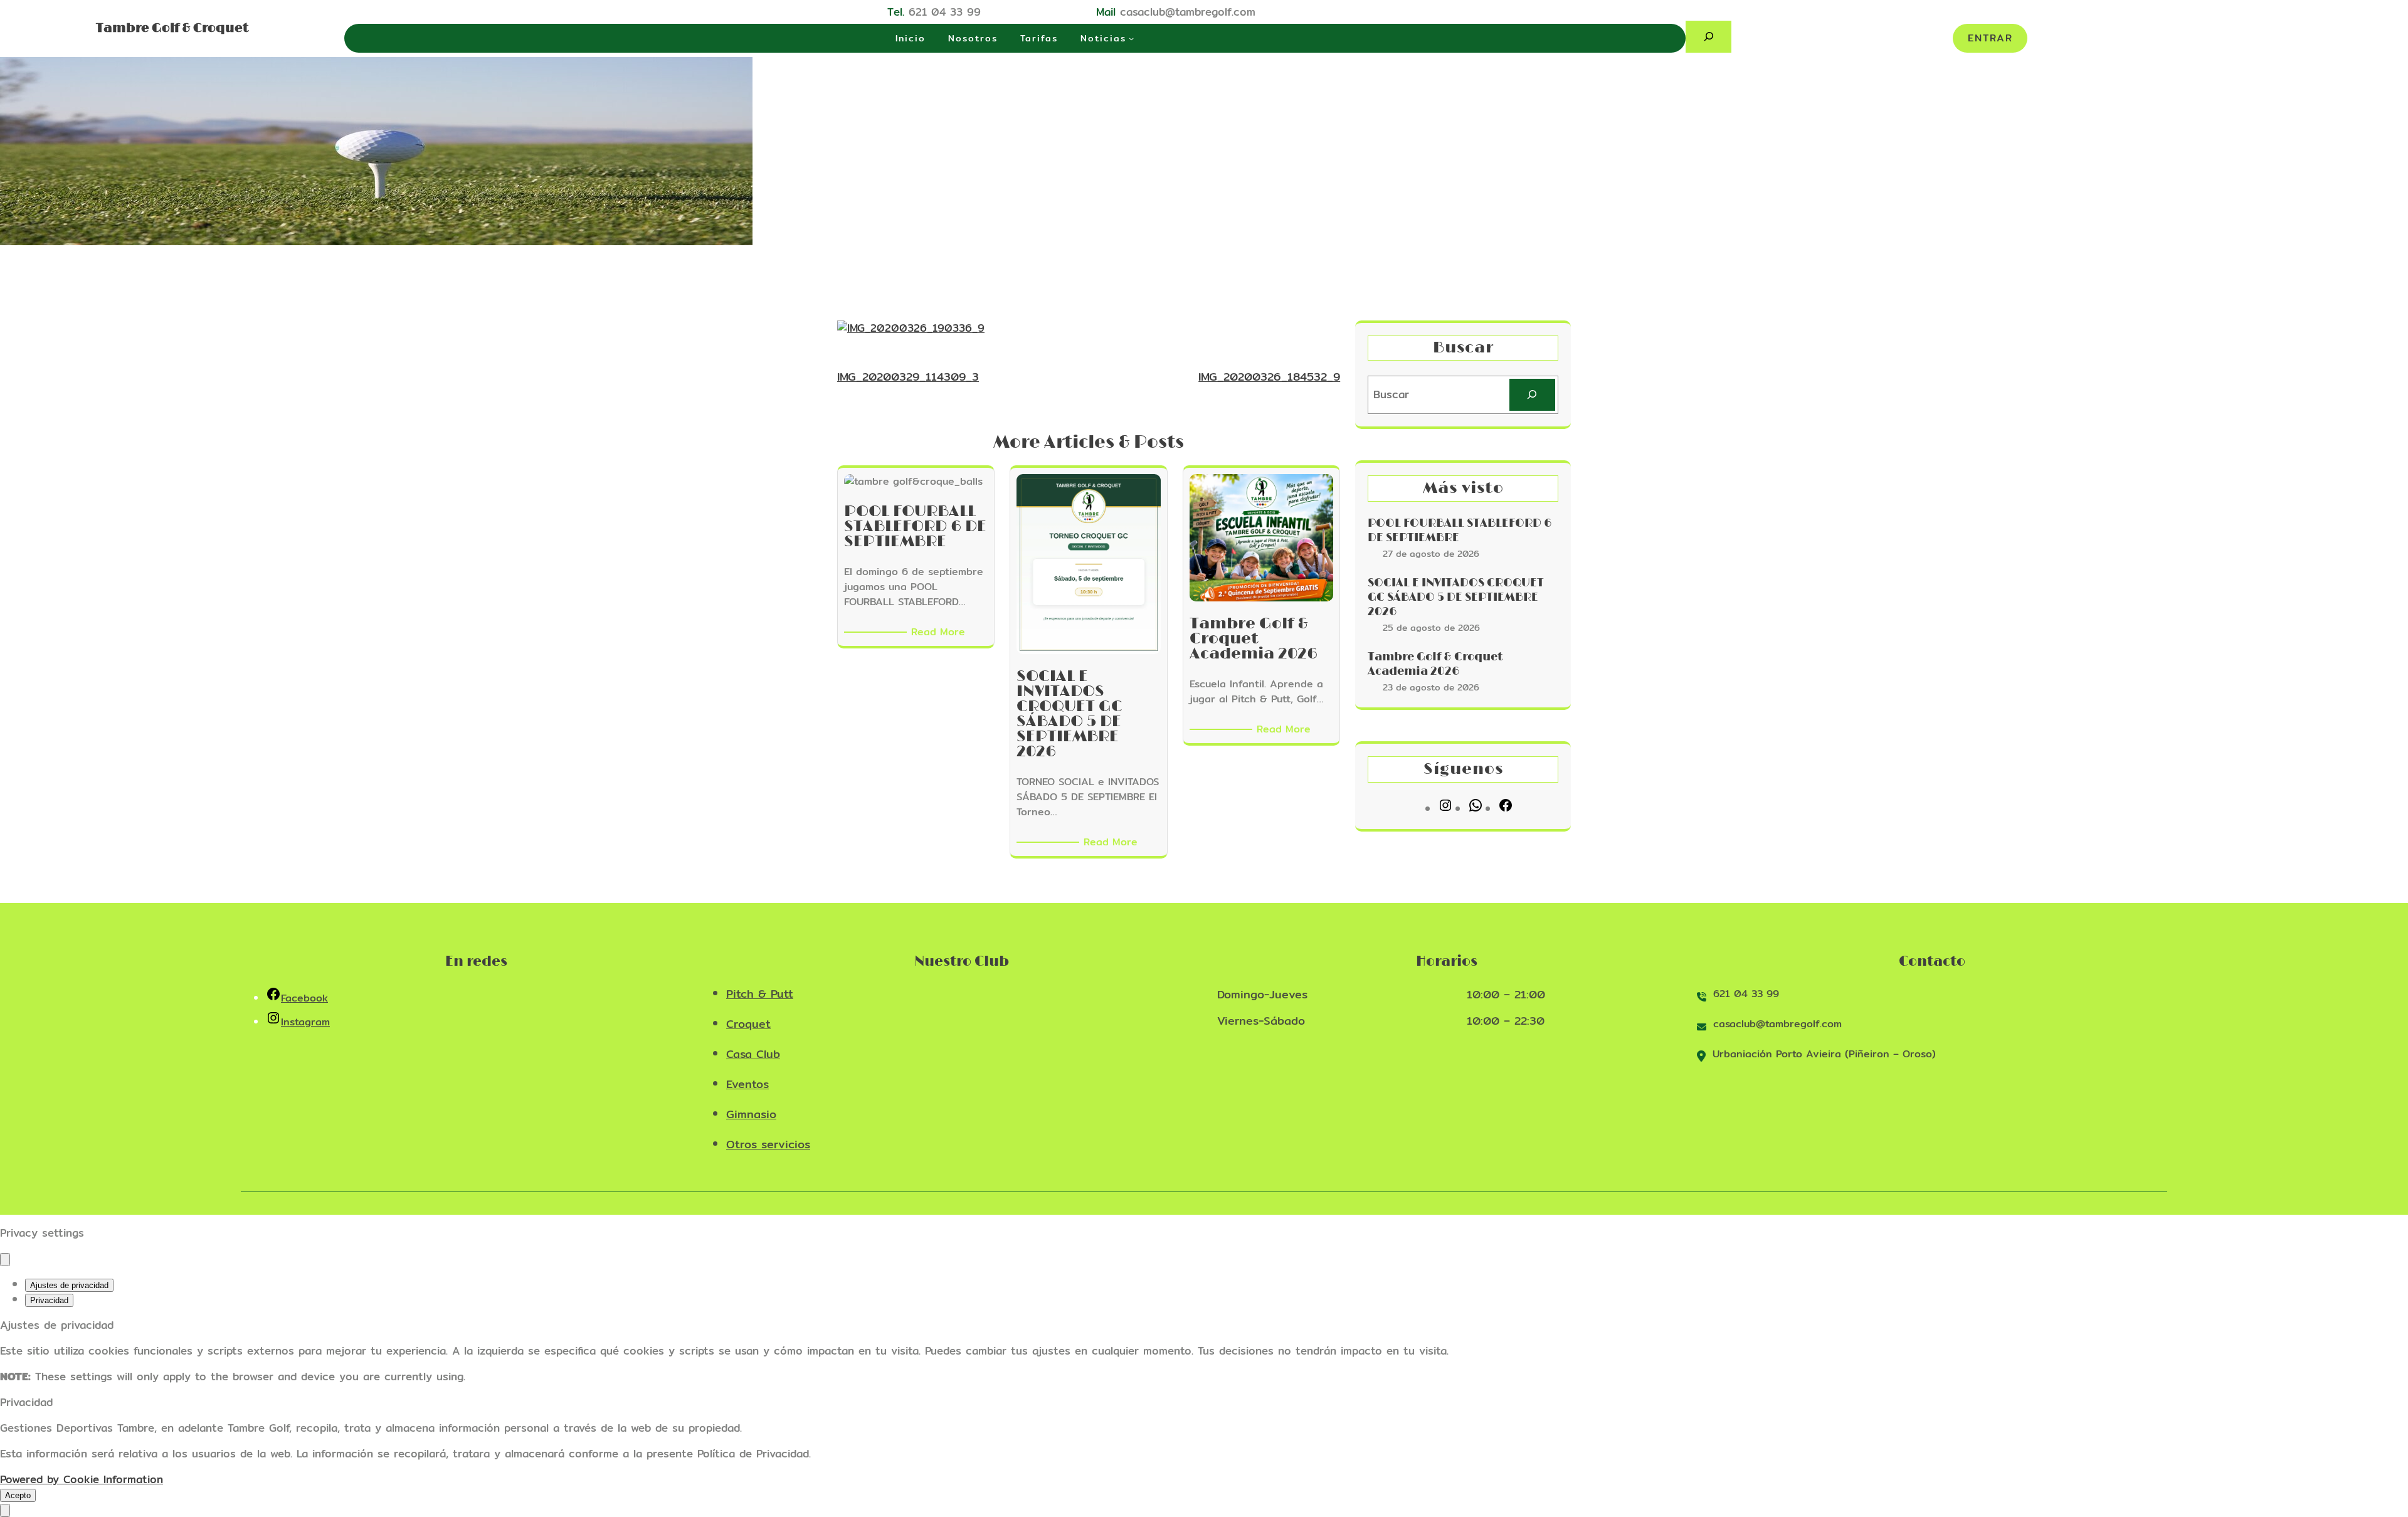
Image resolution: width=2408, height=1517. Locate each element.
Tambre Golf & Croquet (172, 28)
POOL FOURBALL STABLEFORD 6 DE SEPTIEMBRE (1460, 531)
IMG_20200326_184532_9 (1269, 377)
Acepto (18, 1495)
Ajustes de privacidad (69, 1285)
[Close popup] (5, 1260)
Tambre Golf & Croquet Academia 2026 (1435, 664)
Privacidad (49, 1300)
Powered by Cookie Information (82, 1479)
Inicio (911, 38)
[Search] (1532, 395)
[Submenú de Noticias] (1131, 38)
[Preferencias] (5, 1510)
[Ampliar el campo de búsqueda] (1708, 37)
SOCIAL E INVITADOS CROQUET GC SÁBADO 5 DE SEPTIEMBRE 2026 (1456, 598)
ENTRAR (1990, 38)
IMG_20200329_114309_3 (908, 377)
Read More (940, 632)
